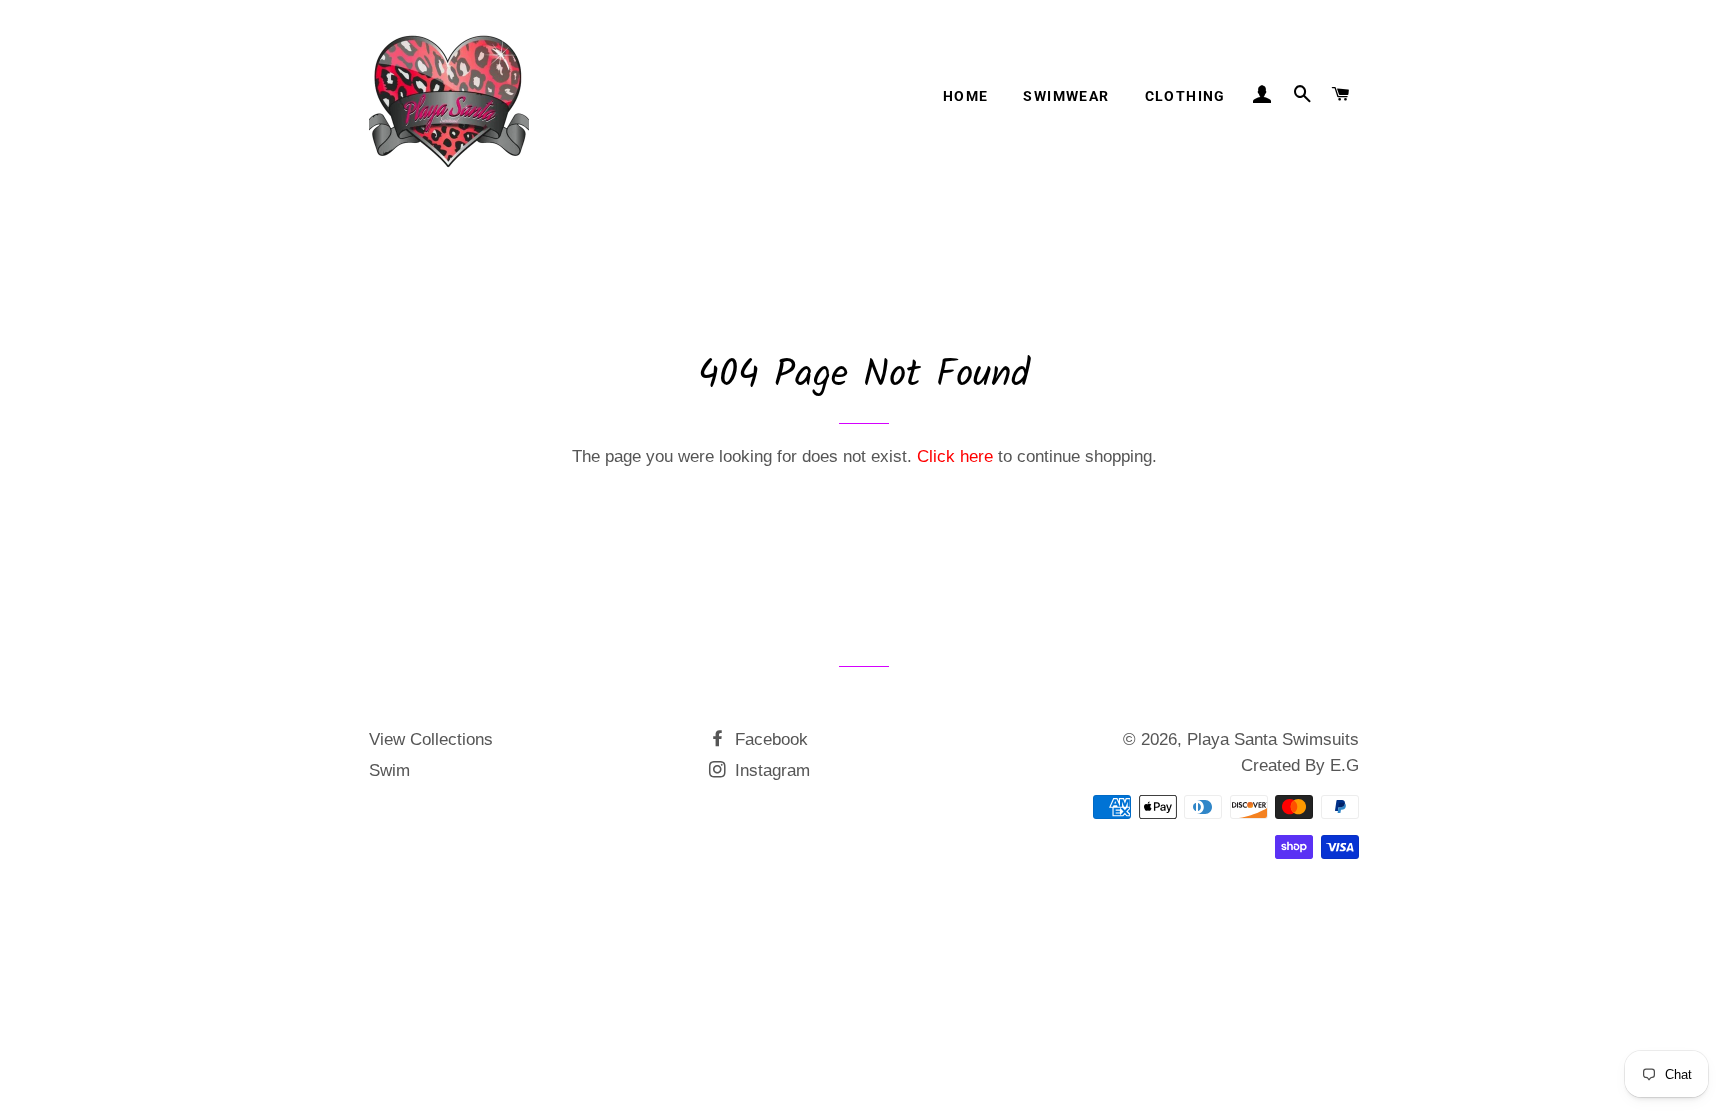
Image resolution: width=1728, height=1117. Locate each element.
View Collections (431, 739)
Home (966, 96)
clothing (1185, 96)
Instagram (770, 770)
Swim (389, 770)
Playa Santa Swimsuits (1273, 739)
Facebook (769, 739)
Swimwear (1066, 96)
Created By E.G (1300, 765)
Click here (955, 456)
